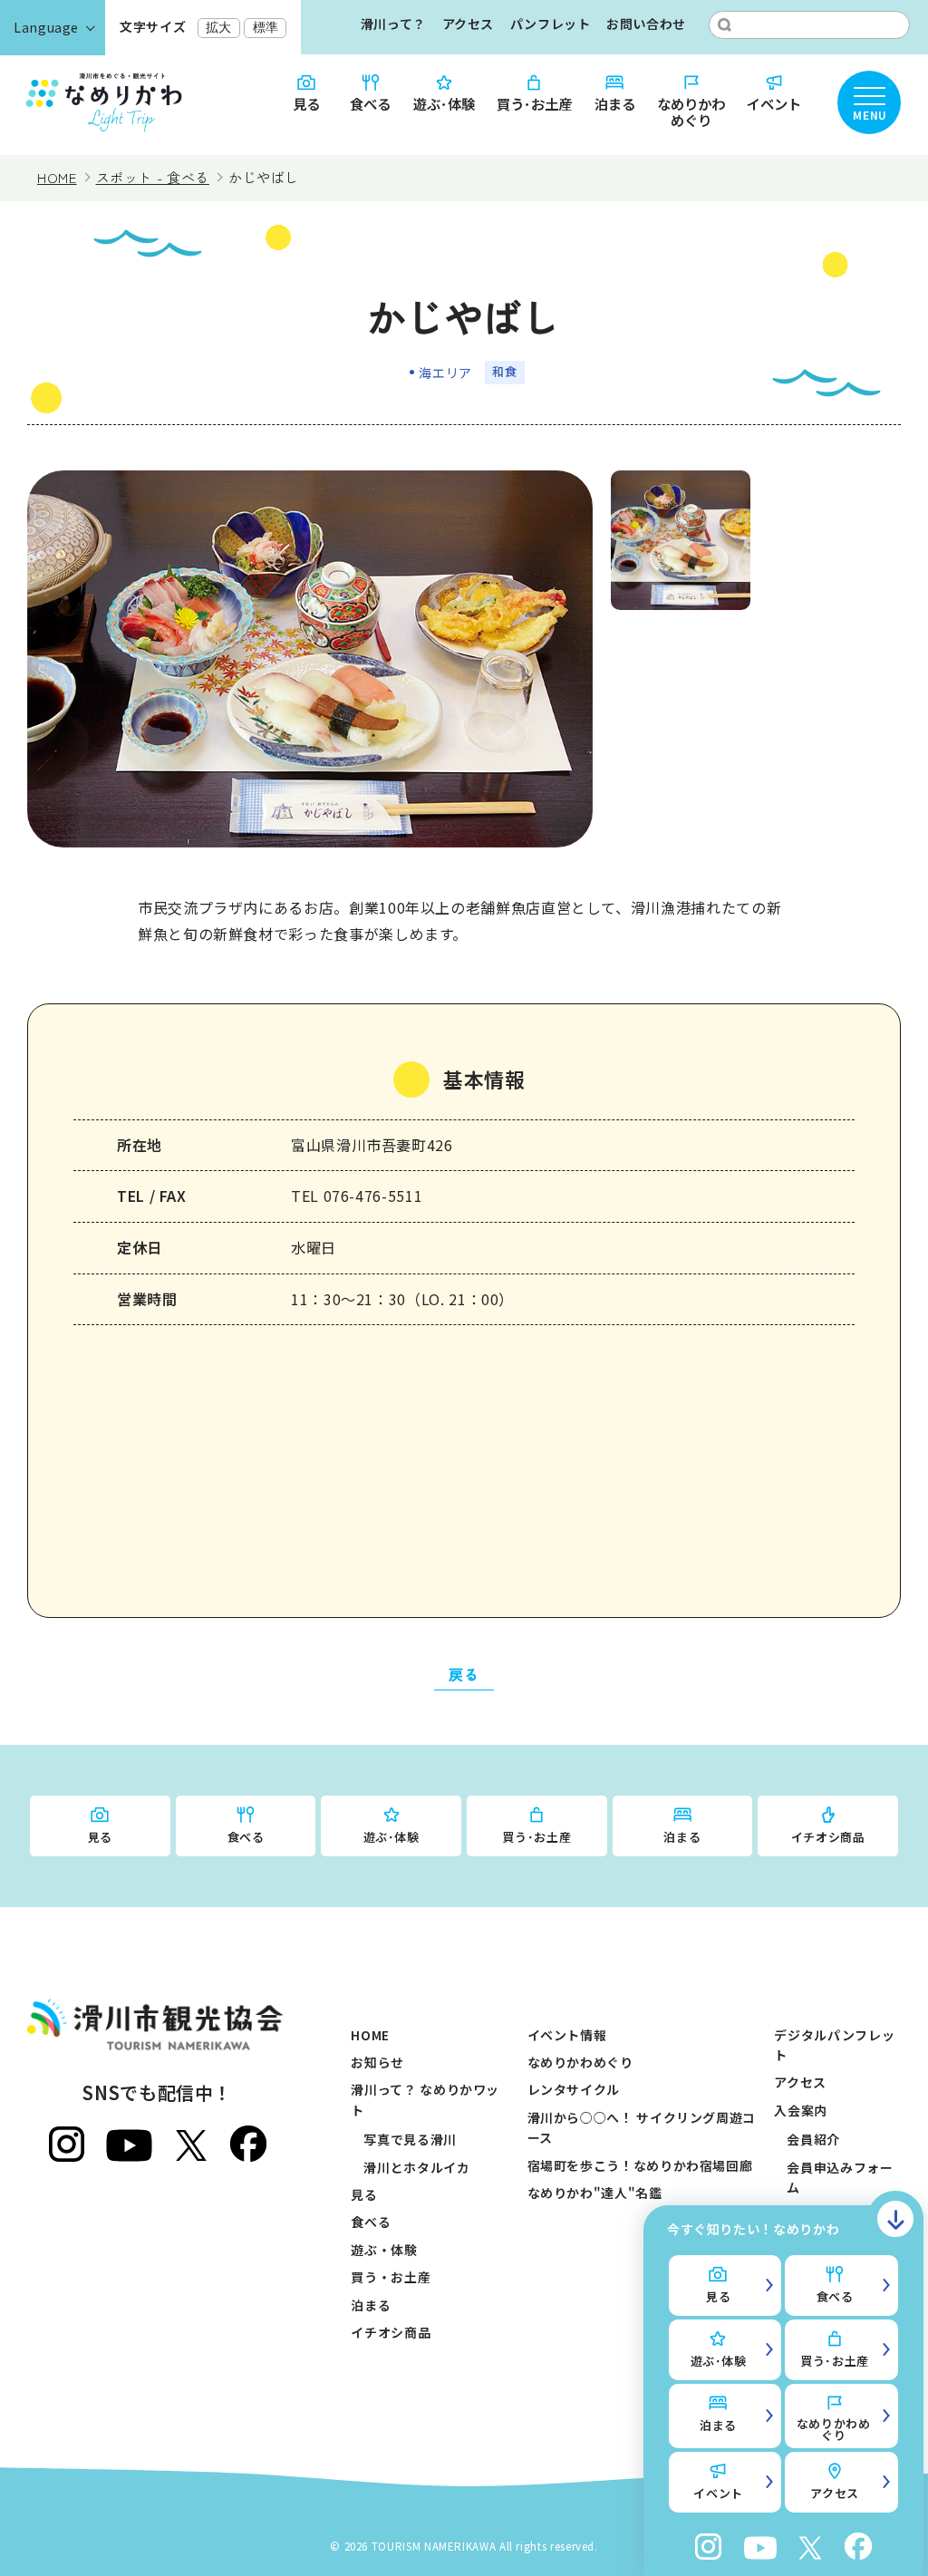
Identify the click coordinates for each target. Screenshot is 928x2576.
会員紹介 (813, 2139)
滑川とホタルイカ (416, 2167)
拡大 (218, 27)
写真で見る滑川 (410, 2139)
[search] (725, 25)
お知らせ (377, 2062)
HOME (370, 2035)
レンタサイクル (574, 2089)
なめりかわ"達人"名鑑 (595, 2193)
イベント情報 (567, 2035)
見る (306, 102)
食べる (370, 102)
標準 (266, 27)
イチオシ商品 (828, 1837)
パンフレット (551, 24)
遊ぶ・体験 (384, 2250)
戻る (464, 1674)
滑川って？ (393, 24)
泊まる (615, 102)
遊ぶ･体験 (444, 102)
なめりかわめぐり (691, 111)
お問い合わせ (646, 24)
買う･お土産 (534, 102)
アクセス (469, 24)
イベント (774, 102)
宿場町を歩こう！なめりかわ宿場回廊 (640, 2165)
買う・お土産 (391, 2277)
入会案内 (801, 2110)
